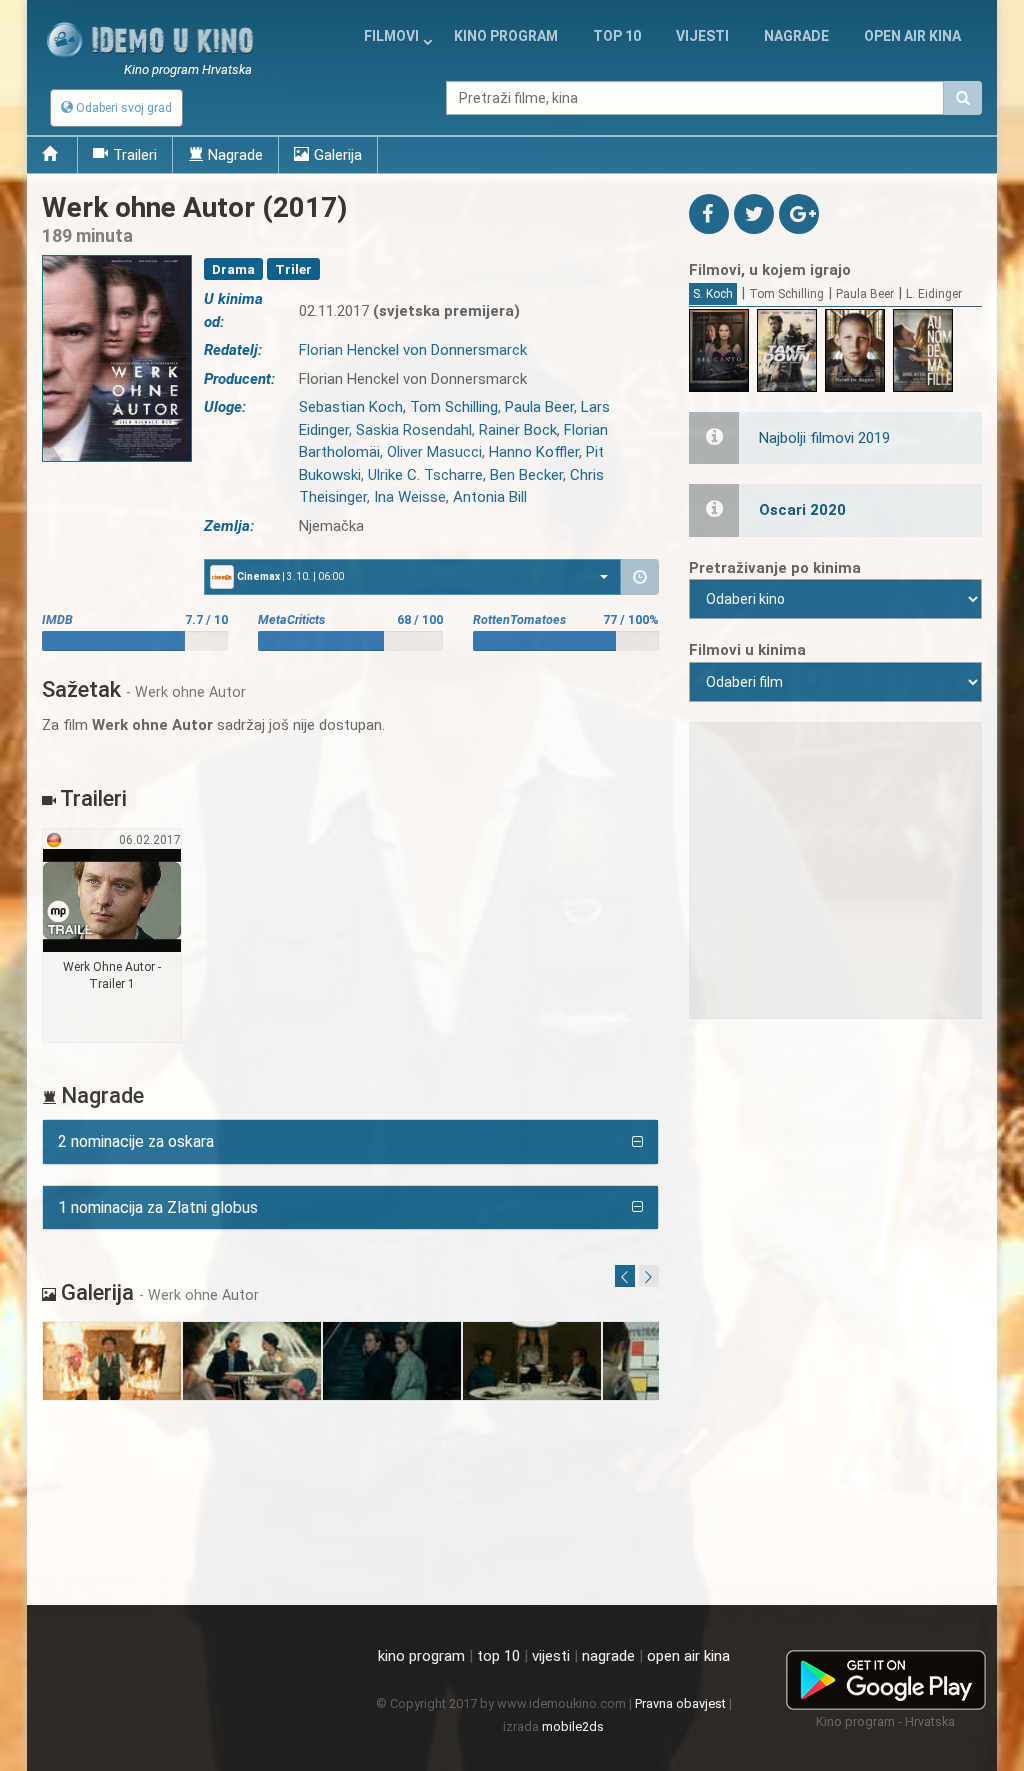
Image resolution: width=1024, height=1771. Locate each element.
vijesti (702, 36)
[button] (412, 577)
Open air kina (912, 36)
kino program (506, 36)
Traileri (135, 155)
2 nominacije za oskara (136, 1141)
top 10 (498, 1656)
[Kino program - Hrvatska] (886, 1676)
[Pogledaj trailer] (117, 255)
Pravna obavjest (680, 1703)
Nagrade (235, 155)
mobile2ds (573, 1726)
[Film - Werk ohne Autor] (112, 1361)
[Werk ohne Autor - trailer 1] (112, 936)
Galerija (338, 155)
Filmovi (391, 36)
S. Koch (713, 294)
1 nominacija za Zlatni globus (158, 1207)
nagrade (796, 36)
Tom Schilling (786, 294)
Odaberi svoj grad (122, 108)
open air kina (688, 1656)
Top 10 (617, 36)
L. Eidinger (934, 294)
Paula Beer (865, 294)
